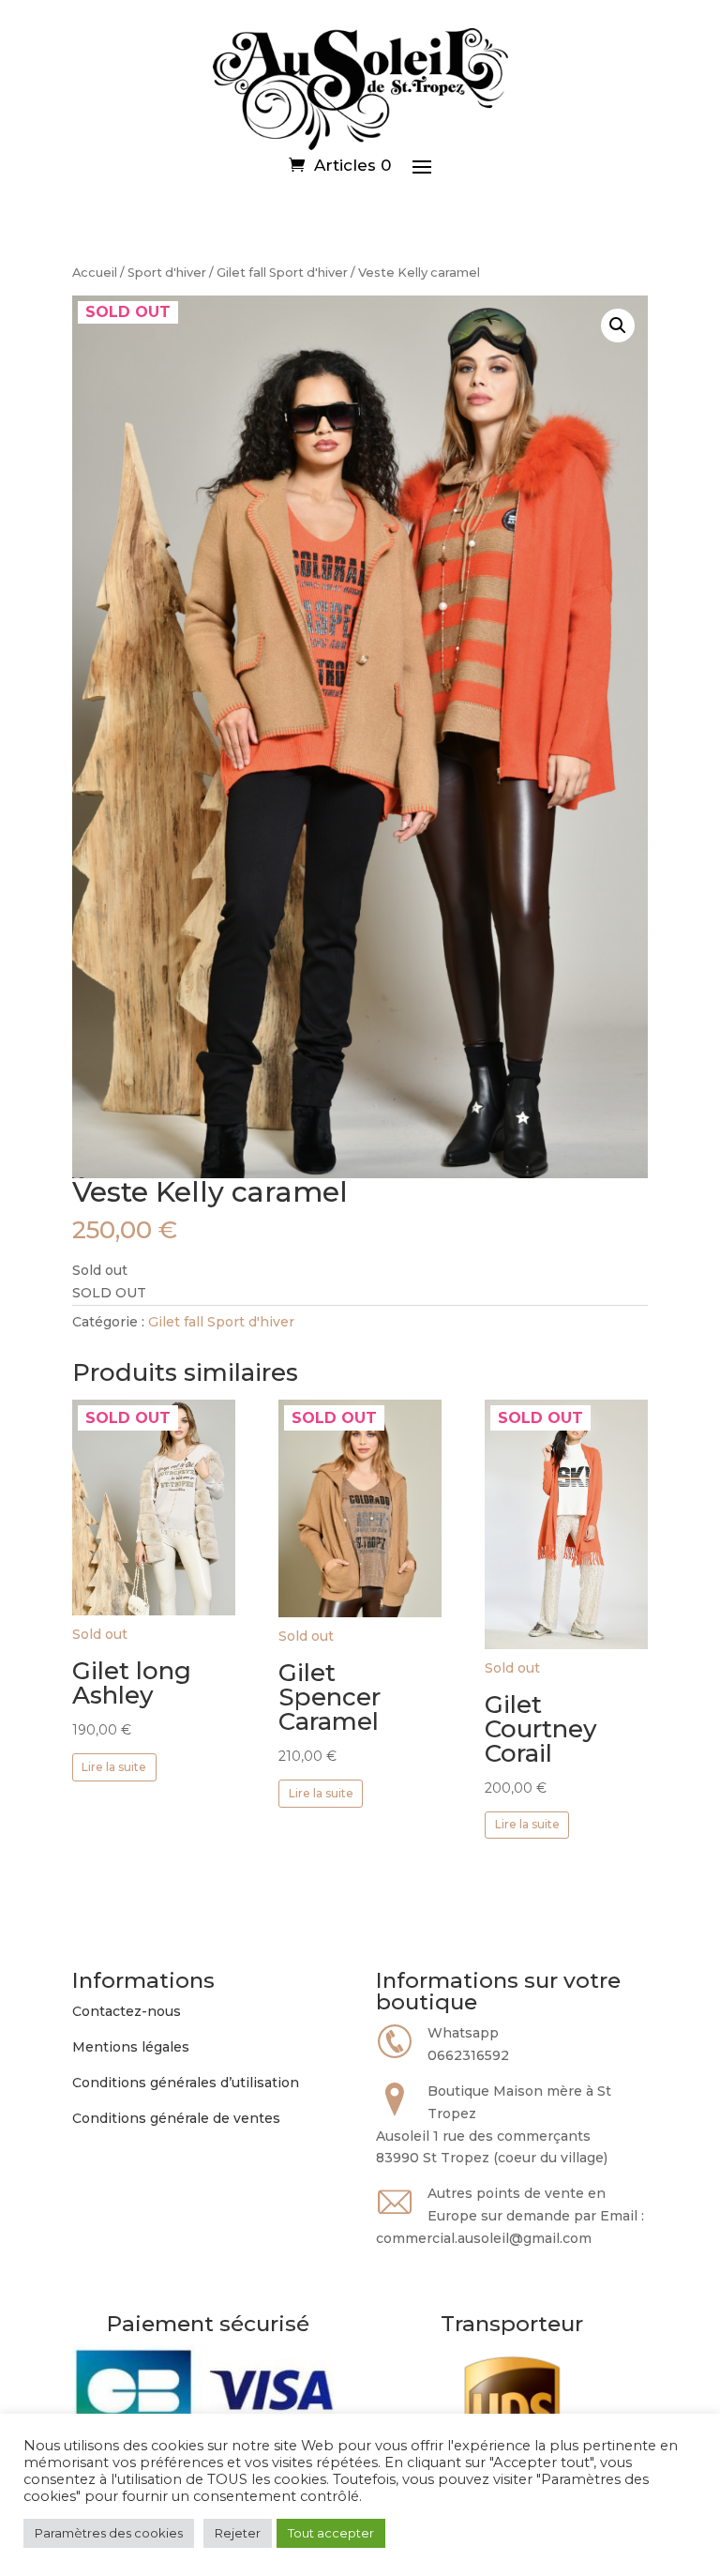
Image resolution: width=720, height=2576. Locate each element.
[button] (618, 326)
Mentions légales (131, 2047)
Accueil (95, 273)
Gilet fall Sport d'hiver (282, 273)
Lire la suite (114, 1767)
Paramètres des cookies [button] (109, 2533)
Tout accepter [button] (331, 2533)
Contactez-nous (127, 2011)
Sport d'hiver (167, 273)
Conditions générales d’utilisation (186, 2083)
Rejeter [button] (238, 2533)
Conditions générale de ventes (176, 2118)
